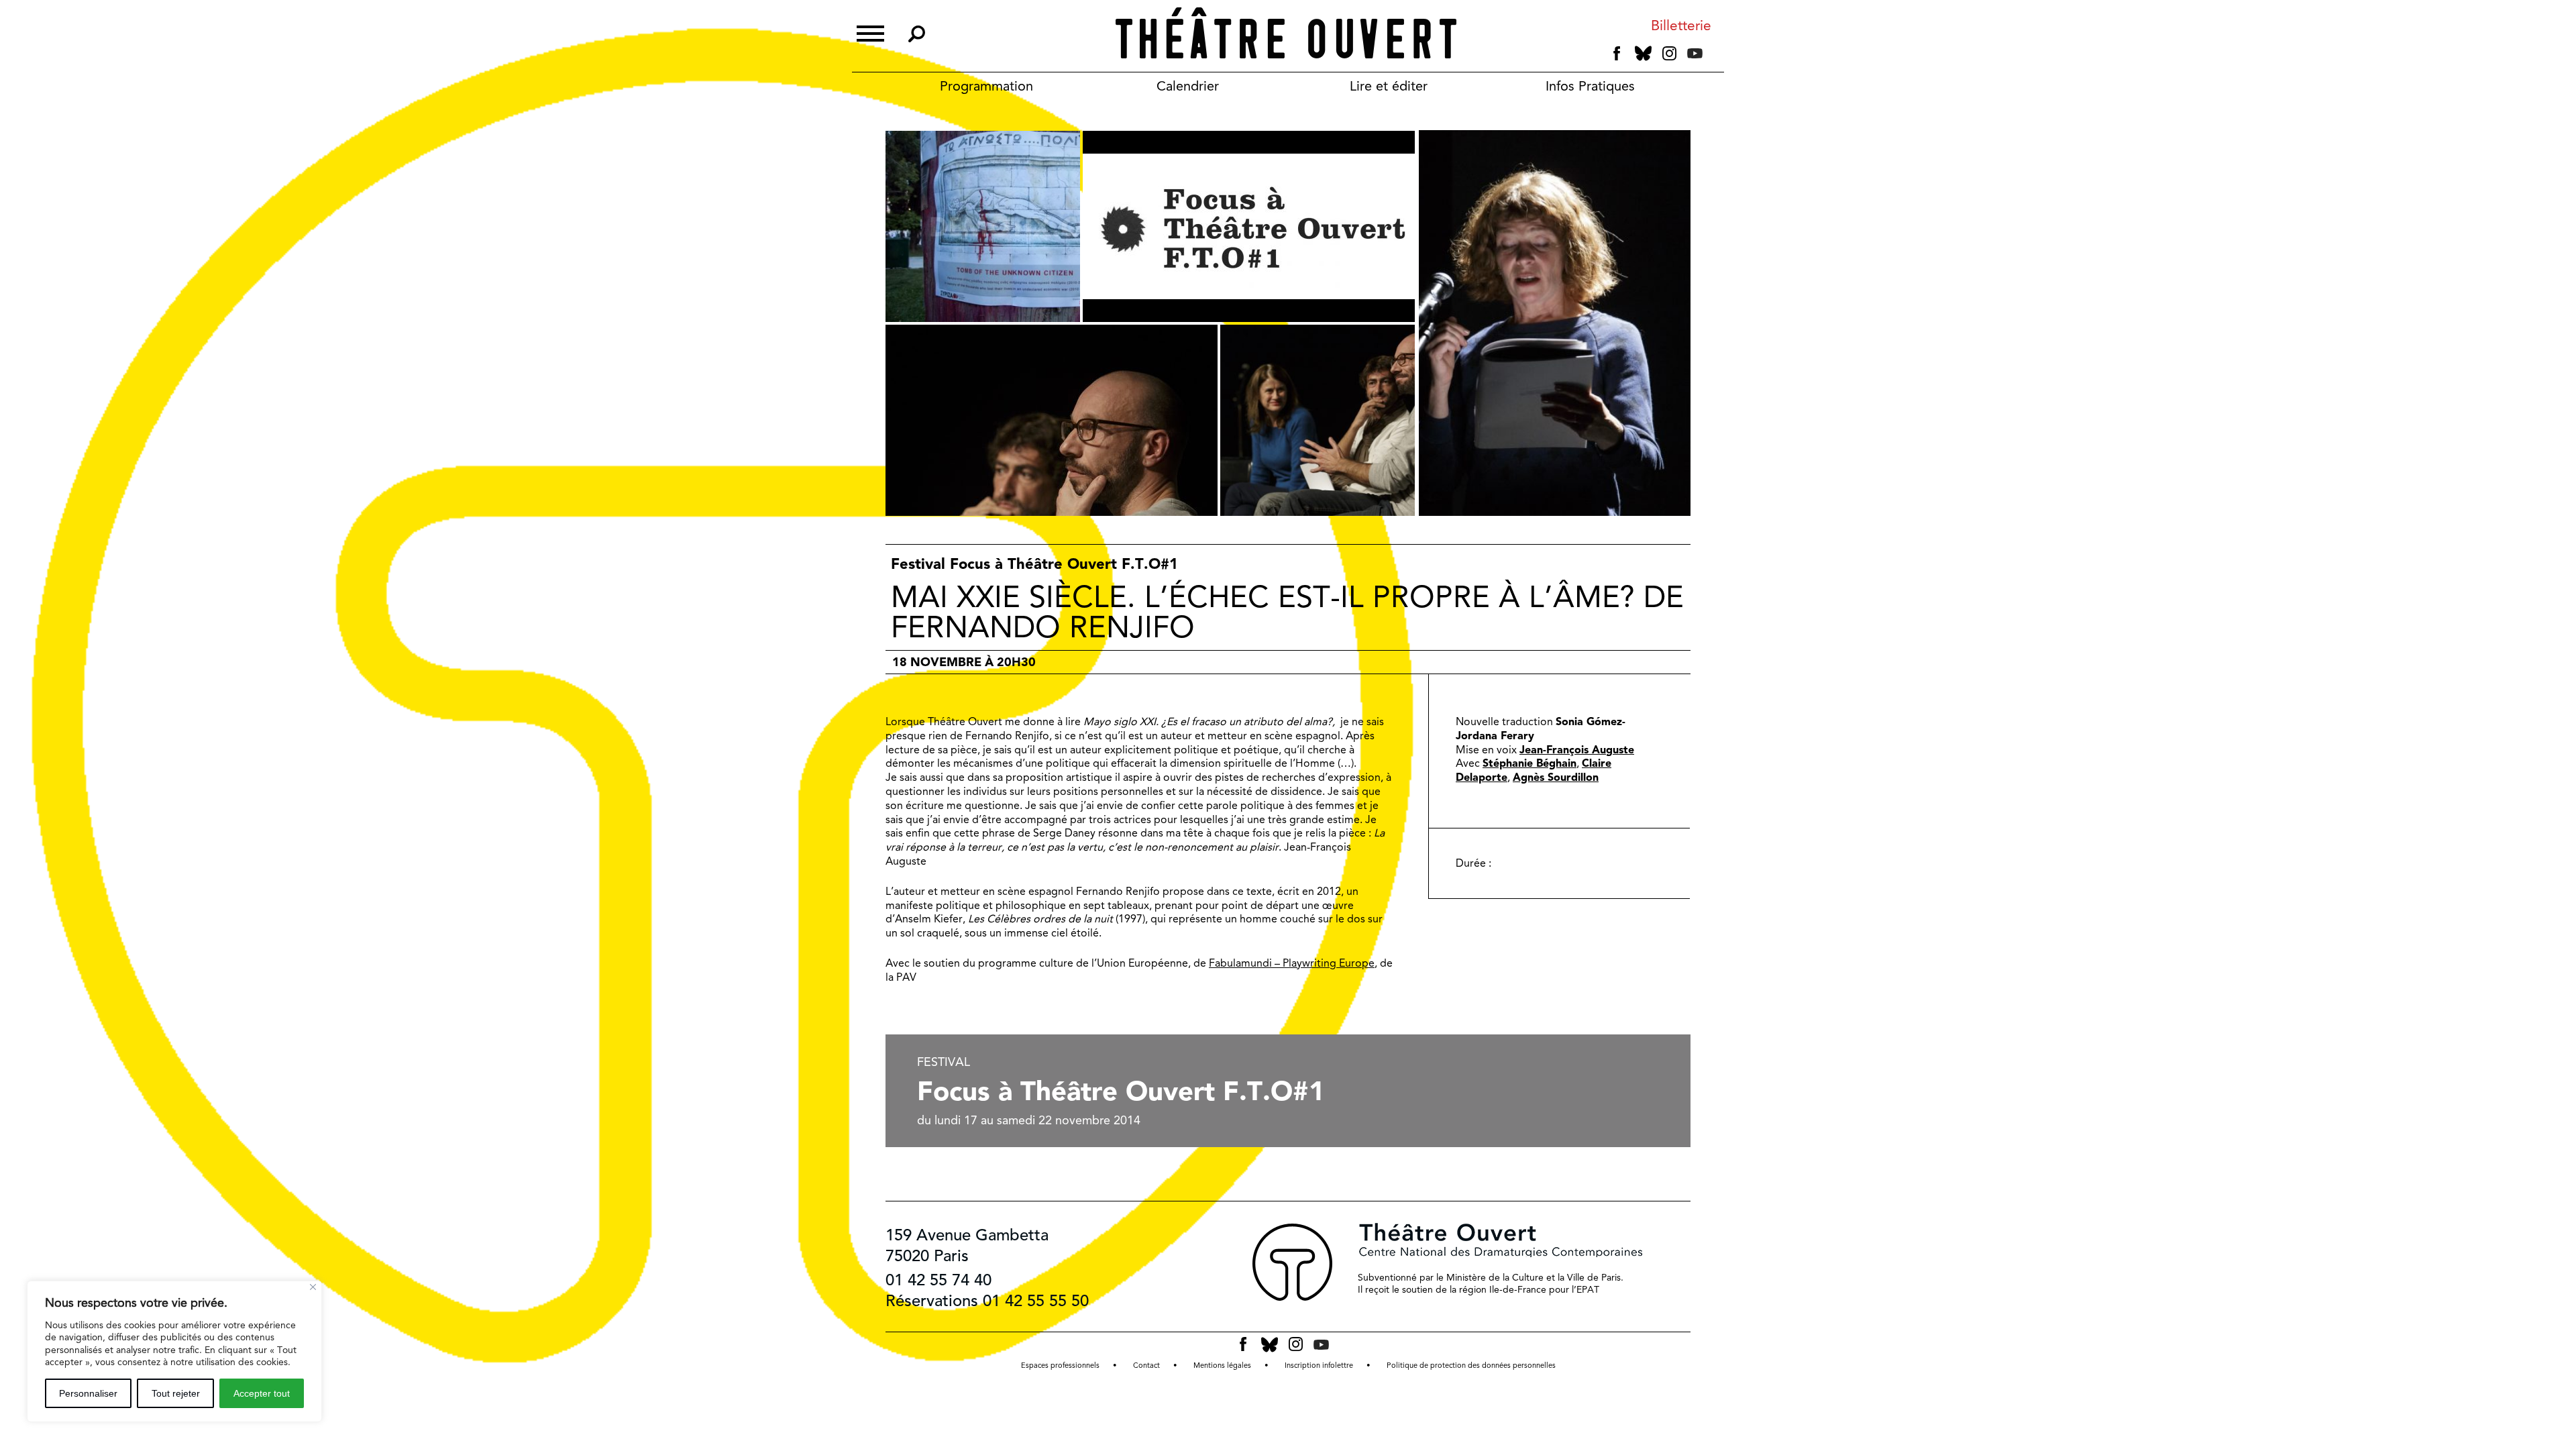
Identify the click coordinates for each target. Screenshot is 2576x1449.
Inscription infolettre (1319, 1365)
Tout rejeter (176, 1393)
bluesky (1643, 53)
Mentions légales (1222, 1365)
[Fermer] (313, 1287)
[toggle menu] (870, 32)
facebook (1617, 54)
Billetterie (1681, 26)
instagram (1669, 54)
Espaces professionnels (1060, 1365)
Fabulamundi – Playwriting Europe (1292, 963)
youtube (1695, 53)
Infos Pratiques (1590, 86)
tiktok (1713, 56)
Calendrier (1188, 86)
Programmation (986, 86)
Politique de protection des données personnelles (1471, 1365)
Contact (1146, 1365)
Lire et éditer (1389, 86)
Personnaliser (88, 1393)
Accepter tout (262, 1393)
